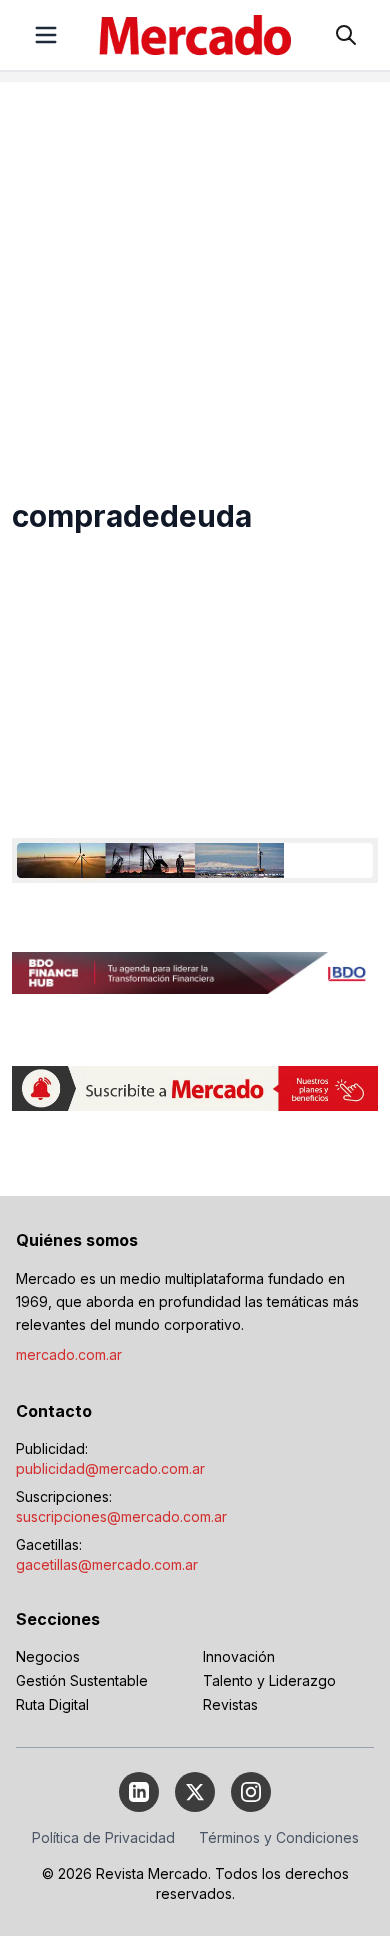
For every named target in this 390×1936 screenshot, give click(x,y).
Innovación (239, 1656)
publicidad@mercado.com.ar (110, 1468)
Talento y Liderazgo (269, 1680)
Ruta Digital (52, 1704)
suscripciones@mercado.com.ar (121, 1516)
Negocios (48, 1656)
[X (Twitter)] (195, 1792)
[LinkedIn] (139, 1792)
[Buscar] (346, 35)
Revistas (230, 1704)
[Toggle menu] (46, 35)
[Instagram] (251, 1792)
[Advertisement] (195, 277)
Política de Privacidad (103, 1837)
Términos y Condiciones (279, 1837)
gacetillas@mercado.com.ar (107, 1564)
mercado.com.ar (69, 1354)
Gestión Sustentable (82, 1680)
